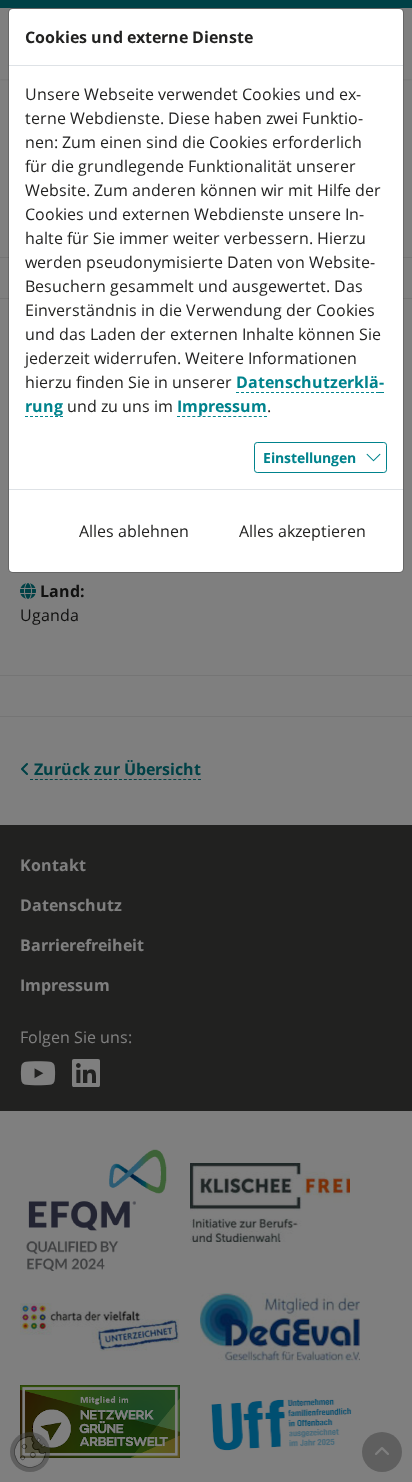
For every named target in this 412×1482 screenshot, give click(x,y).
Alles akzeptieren (302, 531)
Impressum (222, 406)
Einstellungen (309, 457)
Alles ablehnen (134, 531)
